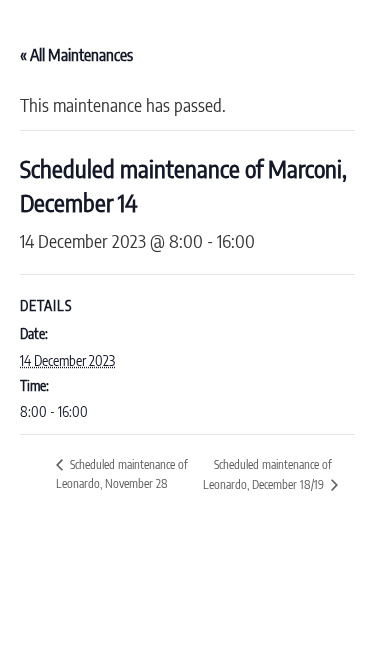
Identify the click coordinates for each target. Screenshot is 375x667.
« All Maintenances (76, 55)
